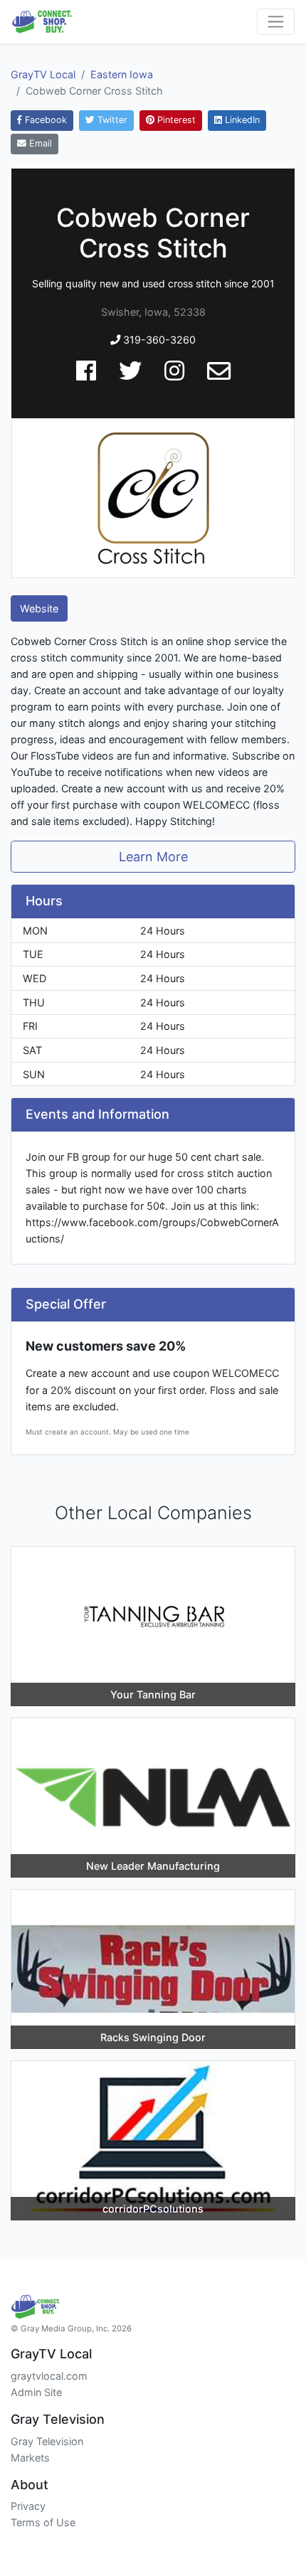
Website (39, 608)
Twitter (111, 120)
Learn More (153, 857)
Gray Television (47, 2441)
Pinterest (175, 120)
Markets (30, 2458)
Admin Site (36, 2392)
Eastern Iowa (122, 74)
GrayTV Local (43, 74)
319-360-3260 (158, 340)
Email (39, 143)
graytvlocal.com (49, 2376)
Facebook (44, 120)
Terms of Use (43, 2522)
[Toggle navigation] (276, 22)
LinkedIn (241, 120)
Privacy (28, 2506)
